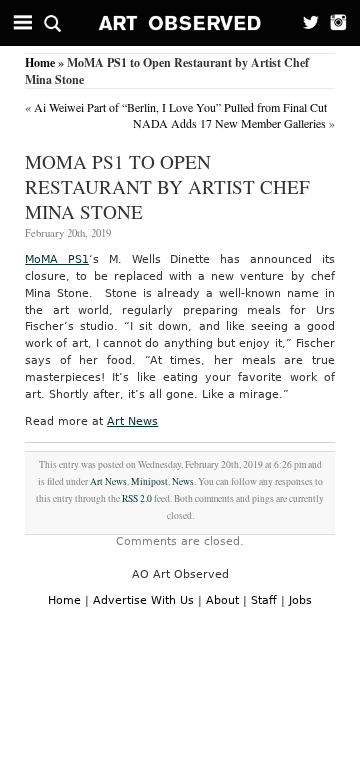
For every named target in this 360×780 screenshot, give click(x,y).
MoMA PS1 (57, 259)
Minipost (149, 481)
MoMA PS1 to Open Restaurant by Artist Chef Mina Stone (167, 186)
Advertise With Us (143, 600)
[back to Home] (180, 23)
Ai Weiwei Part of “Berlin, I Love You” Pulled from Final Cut (180, 107)
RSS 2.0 (137, 498)
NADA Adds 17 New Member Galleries (229, 123)
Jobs (300, 600)
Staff (264, 600)
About (222, 600)
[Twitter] (305, 23)
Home (40, 62)
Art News (132, 421)
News (183, 481)
